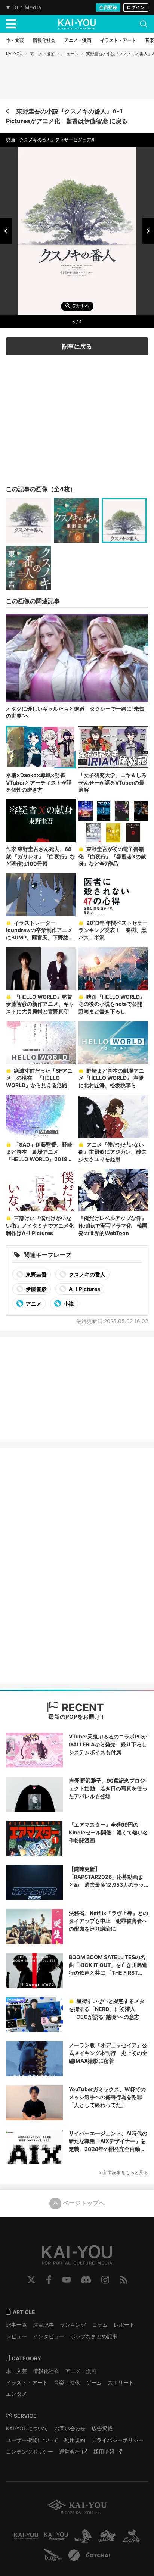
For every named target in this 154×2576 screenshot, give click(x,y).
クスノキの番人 (87, 1274)
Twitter (31, 2280)
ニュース (70, 54)
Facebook (49, 2280)
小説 (68, 1303)
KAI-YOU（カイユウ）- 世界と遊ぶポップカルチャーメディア (77, 24)
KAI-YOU (14, 54)
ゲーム (94, 2382)
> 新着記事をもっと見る (124, 2172)
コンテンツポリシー (30, 2452)
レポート (124, 2325)
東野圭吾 (36, 1274)
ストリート (121, 2382)
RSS (124, 2280)
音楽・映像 (67, 2382)
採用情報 (104, 2452)
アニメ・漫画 (42, 54)
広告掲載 (102, 2428)
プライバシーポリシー (117, 2440)
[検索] (144, 24)
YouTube (67, 2280)
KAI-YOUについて (27, 2428)
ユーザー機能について (32, 2440)
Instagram (105, 2280)
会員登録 (108, 7)
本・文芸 (16, 2371)
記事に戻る (77, 346)
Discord (86, 2280)
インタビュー (49, 2336)
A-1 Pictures (84, 1289)
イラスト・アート (27, 2382)
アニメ (33, 1303)
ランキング (73, 2325)
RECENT (81, 1708)
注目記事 (43, 2325)
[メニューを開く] (11, 24)
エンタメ (16, 2394)
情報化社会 (46, 2371)
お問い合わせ (70, 2428)
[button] (6, 231)
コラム (100, 2325)
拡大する (79, 306)
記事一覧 (16, 2325)
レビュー (16, 2336)
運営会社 (70, 2452)
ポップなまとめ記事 (94, 2336)
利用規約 (75, 2440)
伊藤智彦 (36, 1289)
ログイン (136, 7)
